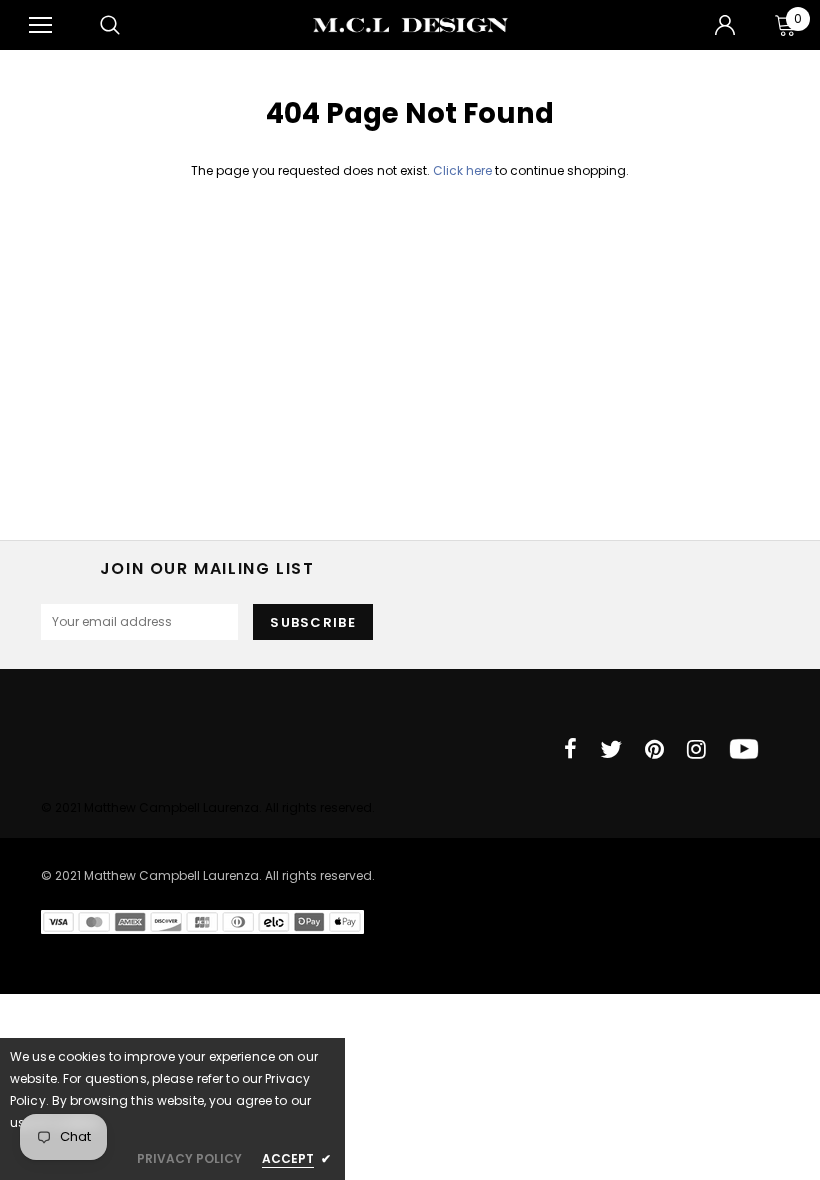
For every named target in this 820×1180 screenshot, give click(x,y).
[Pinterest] (654, 749)
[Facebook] (570, 749)
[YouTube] (744, 749)
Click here (464, 170)
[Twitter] (611, 749)
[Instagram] (696, 749)
